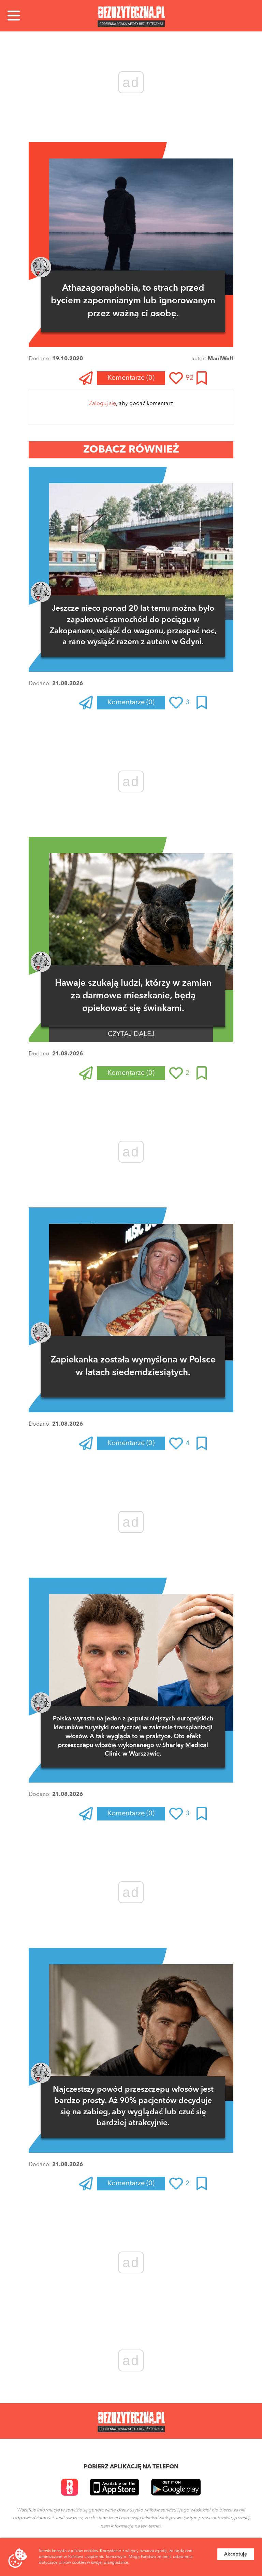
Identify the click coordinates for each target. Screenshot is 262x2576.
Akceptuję (236, 2554)
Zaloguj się (103, 404)
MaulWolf (221, 359)
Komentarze (131, 378)
